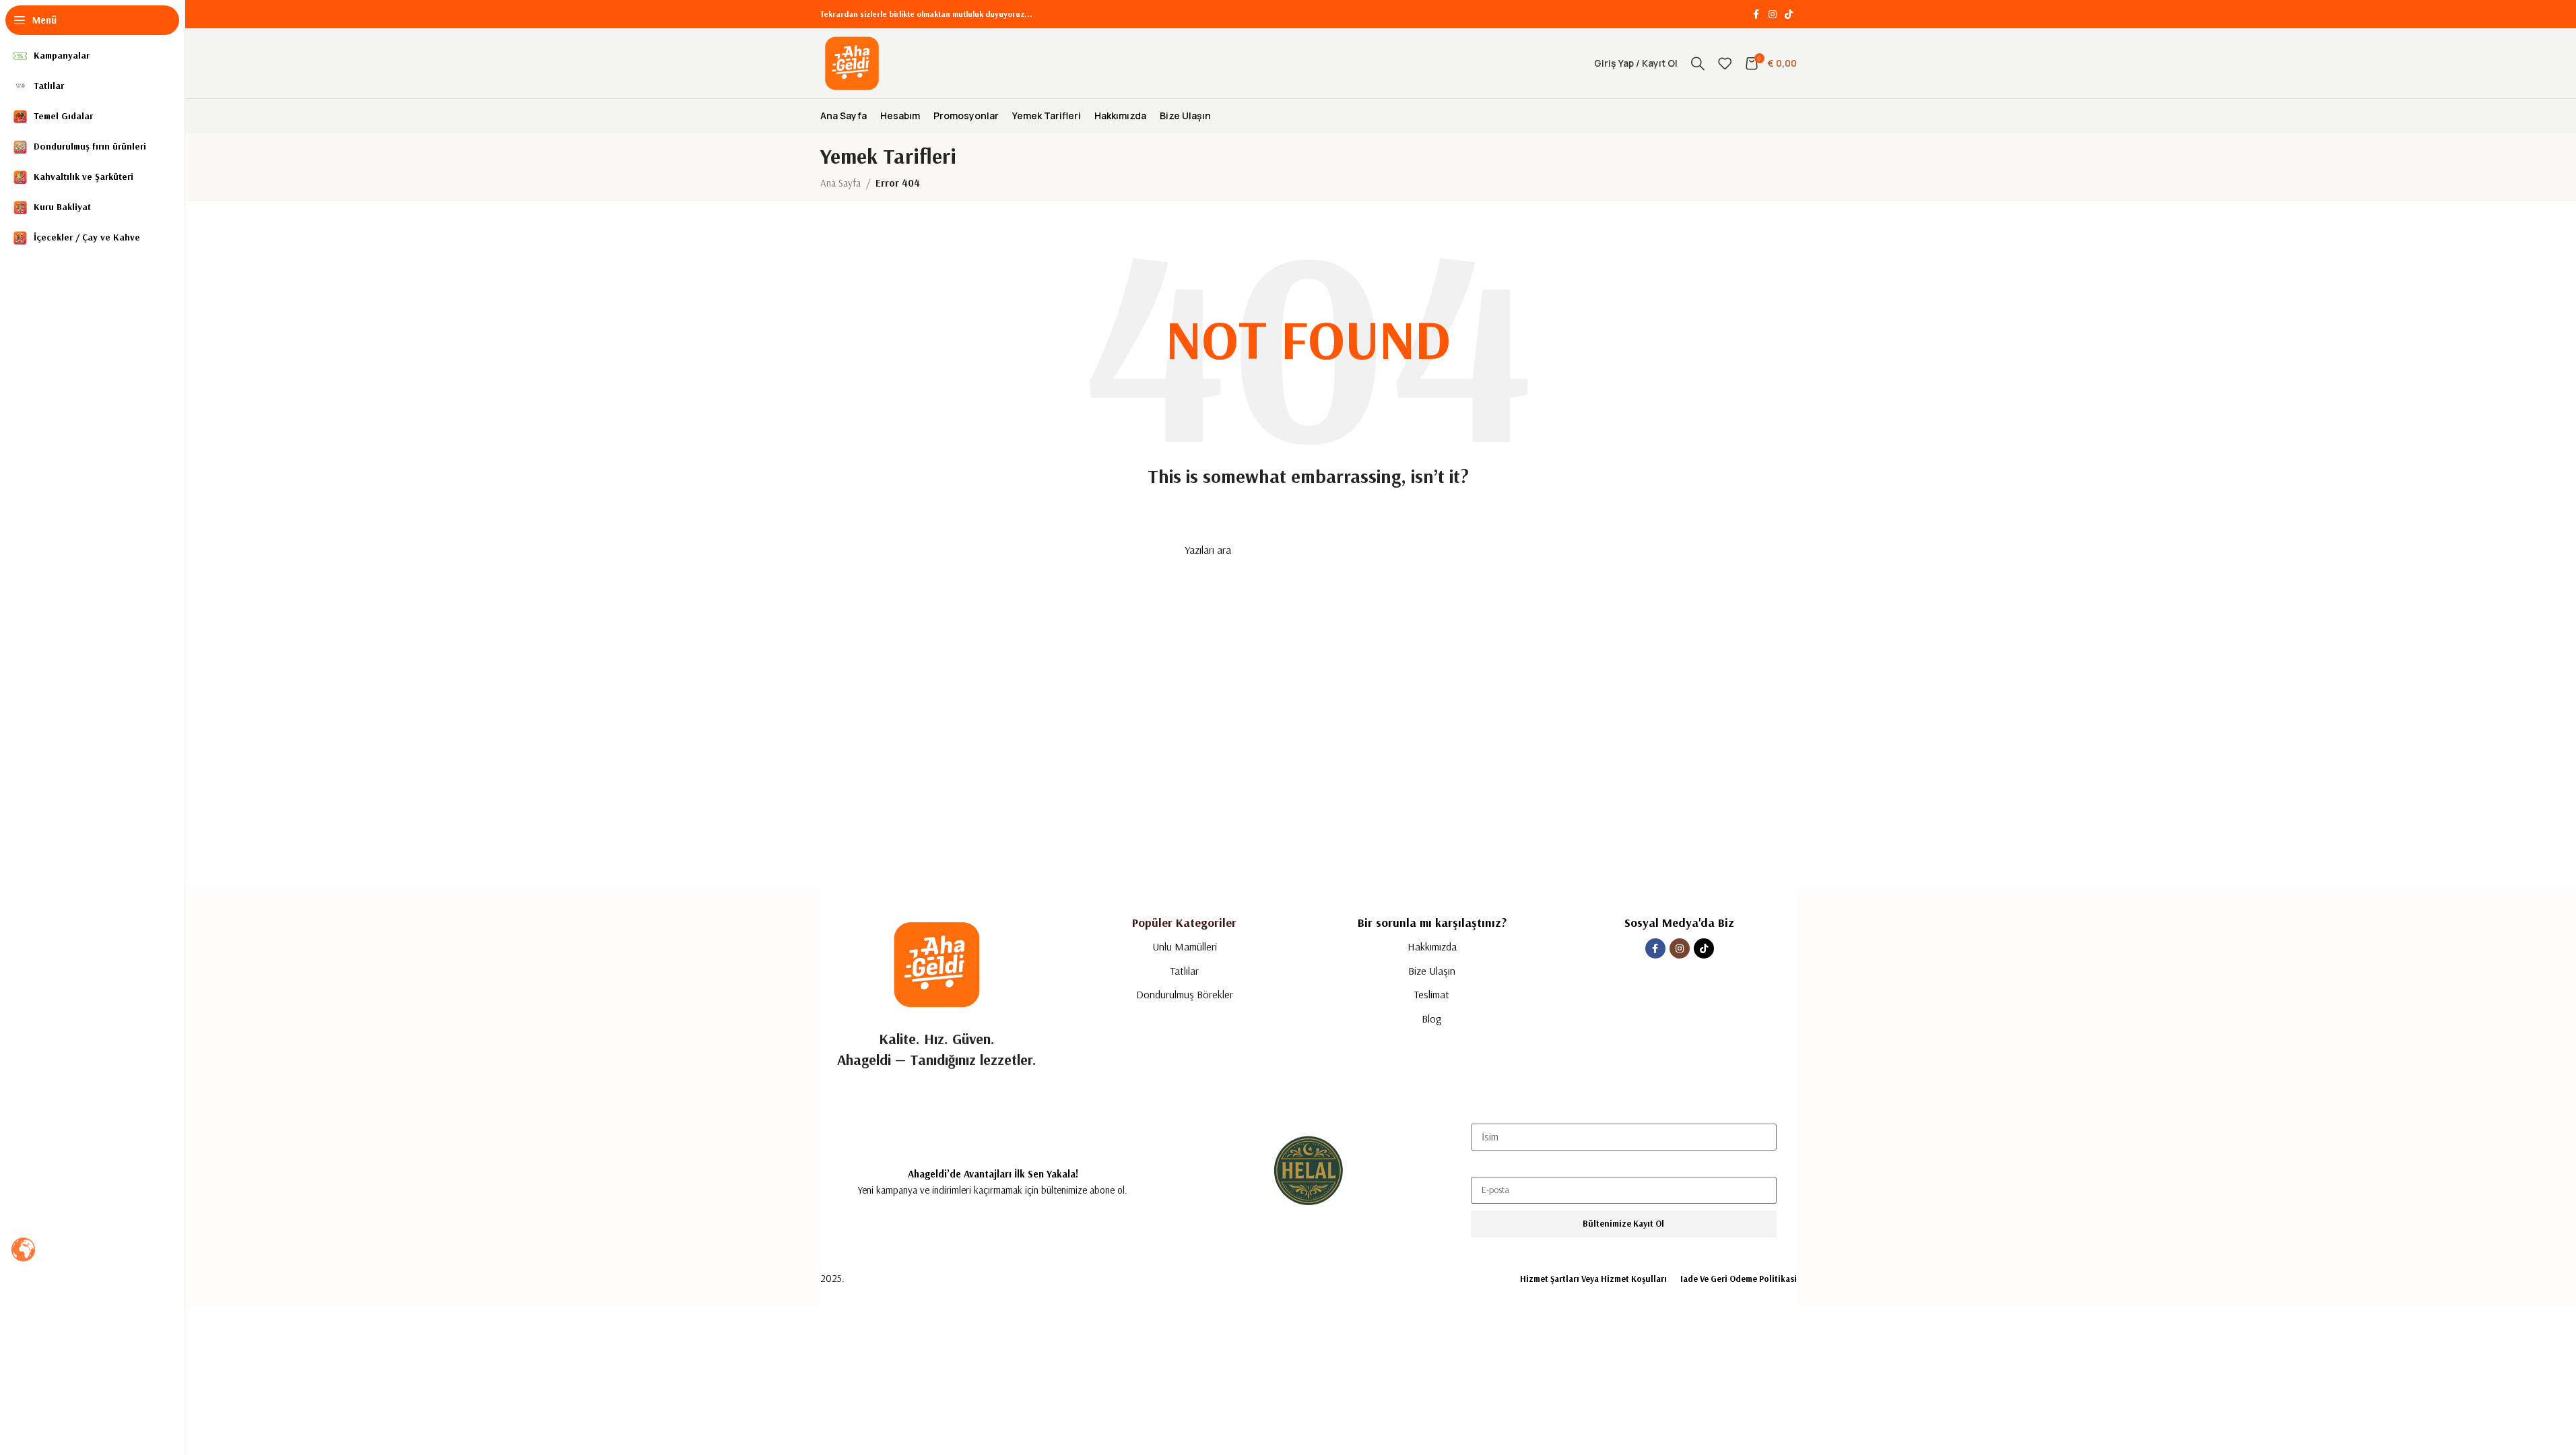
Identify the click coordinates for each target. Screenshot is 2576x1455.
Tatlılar (1185, 971)
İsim (1479, 1112)
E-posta (1486, 1165)
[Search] (1698, 63)
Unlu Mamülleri (1185, 946)
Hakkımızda (1432, 946)
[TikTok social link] (1789, 14)
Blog (1432, 1019)
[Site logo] (852, 62)
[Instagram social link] (1773, 14)
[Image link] (937, 964)
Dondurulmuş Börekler (1185, 994)
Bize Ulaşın (1432, 971)
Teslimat (1432, 994)
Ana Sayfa (840, 183)
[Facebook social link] (1756, 14)
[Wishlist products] (1725, 63)
